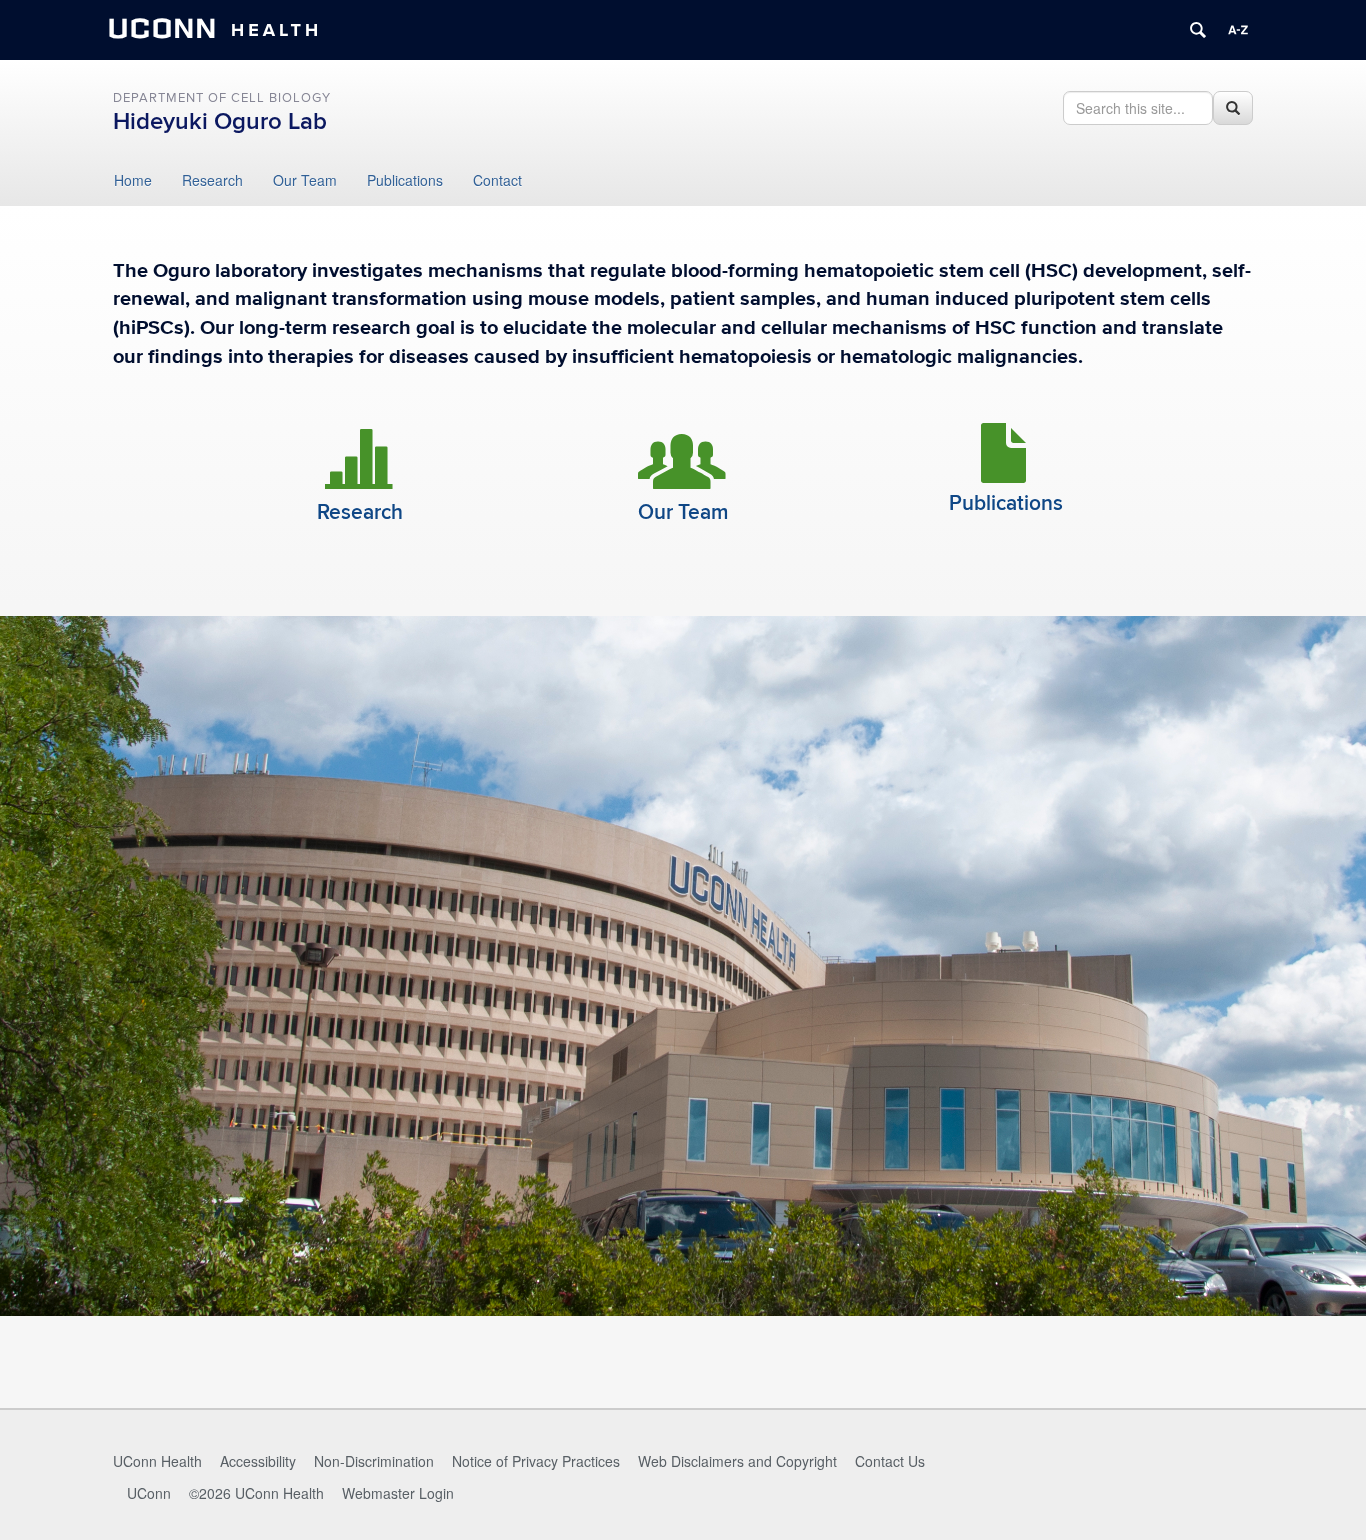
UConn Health (157, 1461)
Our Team (305, 180)
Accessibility (258, 1461)
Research (212, 180)
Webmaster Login (398, 1493)
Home (133, 180)
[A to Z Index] (1238, 30)
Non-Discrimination (374, 1461)
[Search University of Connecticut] (1198, 30)
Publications (405, 180)
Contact (497, 180)
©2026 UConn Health (256, 1493)
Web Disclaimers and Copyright (737, 1461)
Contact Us (890, 1461)
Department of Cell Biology (222, 98)
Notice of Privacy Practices (536, 1461)
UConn (149, 1493)
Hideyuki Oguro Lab (220, 121)
